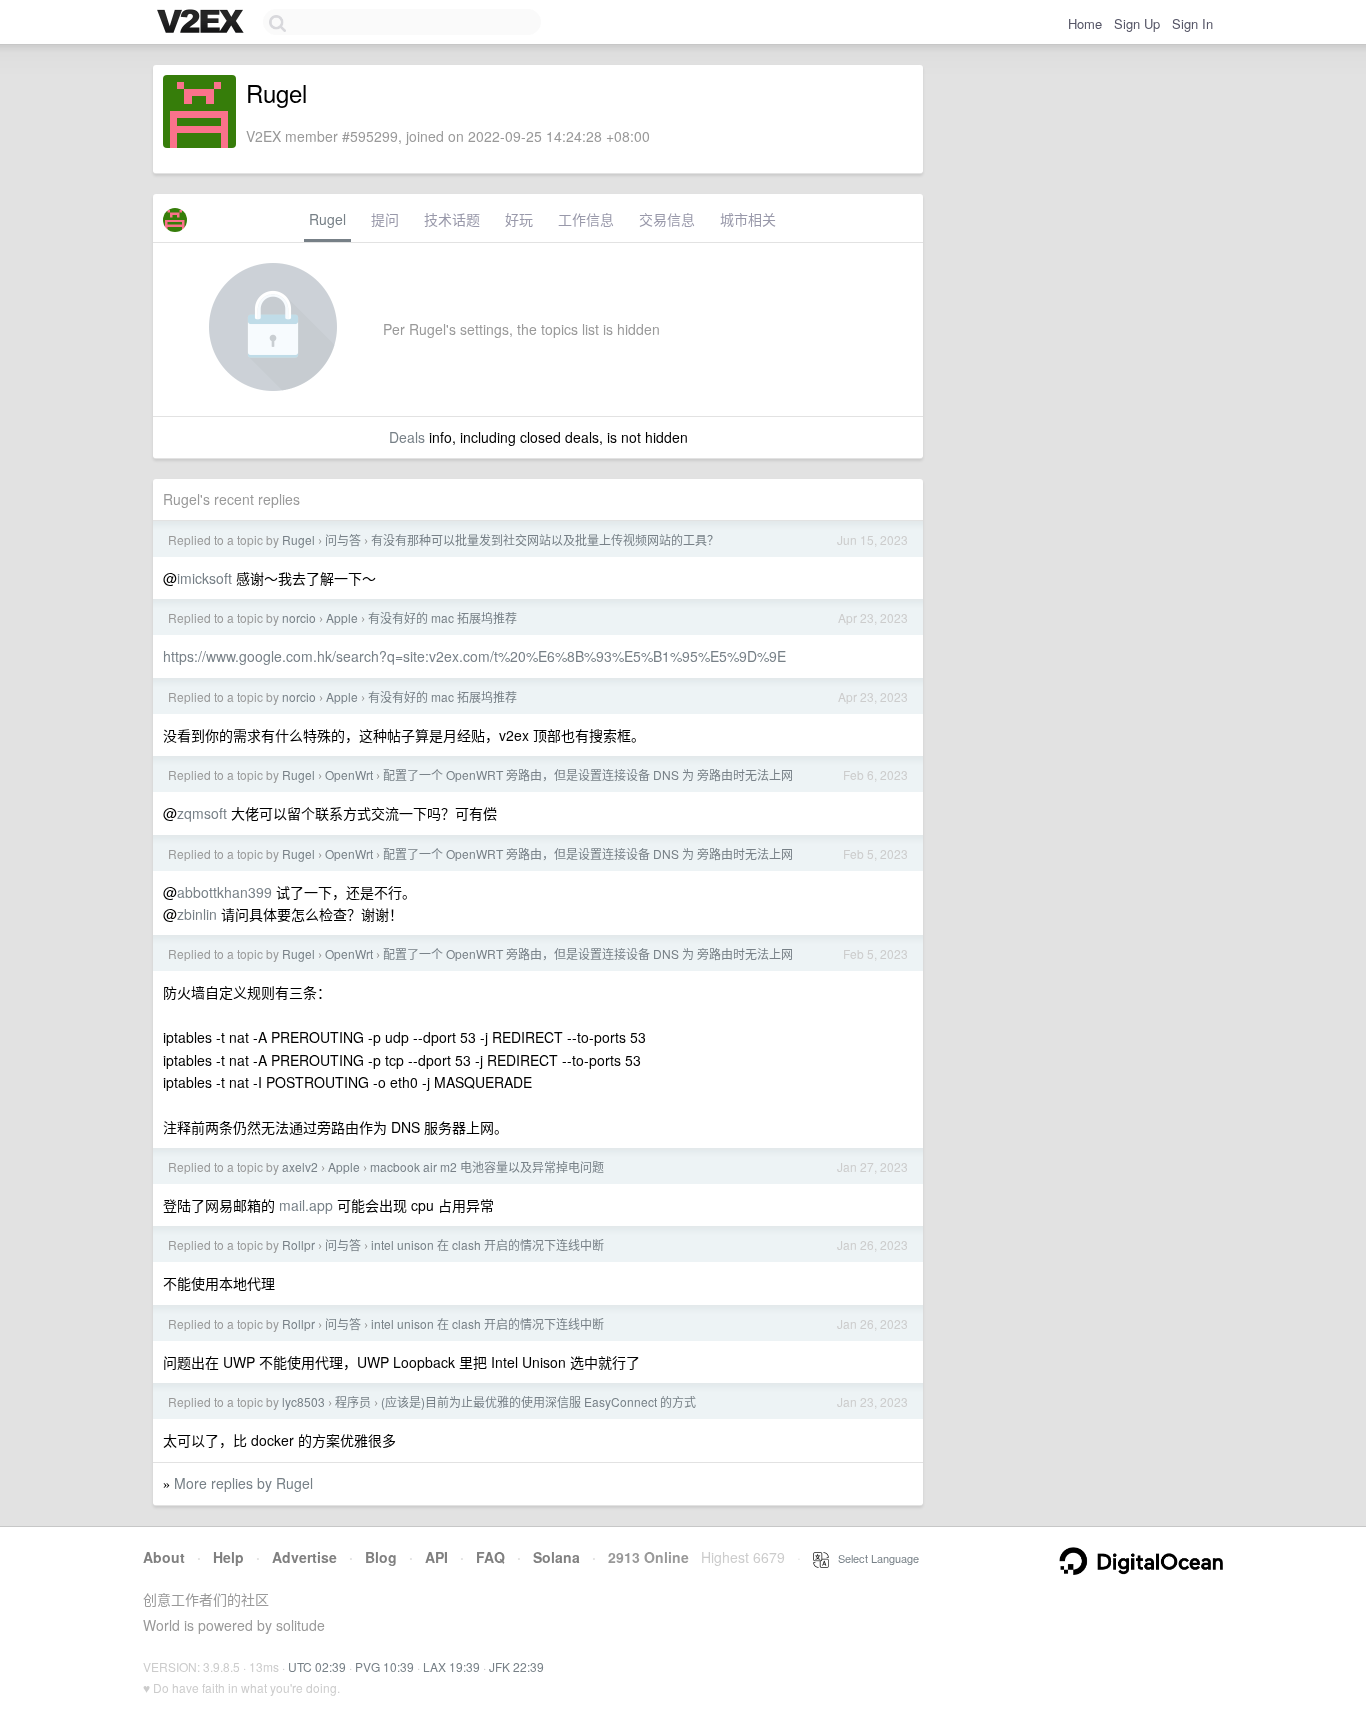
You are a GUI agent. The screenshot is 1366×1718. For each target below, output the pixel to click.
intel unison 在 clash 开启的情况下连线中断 (487, 1244)
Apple (342, 617)
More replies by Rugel (243, 1483)
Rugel (327, 219)
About (164, 1557)
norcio (299, 617)
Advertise (304, 1557)
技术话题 (452, 219)
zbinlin (197, 914)
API (436, 1557)
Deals (407, 437)
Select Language (874, 1558)
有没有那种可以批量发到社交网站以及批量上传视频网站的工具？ (545, 539)
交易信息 (667, 219)
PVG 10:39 (384, 1666)
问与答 (343, 539)
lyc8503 (303, 1401)
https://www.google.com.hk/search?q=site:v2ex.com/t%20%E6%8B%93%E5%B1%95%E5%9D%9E (474, 656)
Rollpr (298, 1244)
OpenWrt (349, 774)
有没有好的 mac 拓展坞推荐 (442, 617)
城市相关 (748, 219)
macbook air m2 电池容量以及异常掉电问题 (487, 1166)
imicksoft (204, 578)
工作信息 (586, 219)
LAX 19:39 (451, 1666)
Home (1085, 23)
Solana (556, 1557)
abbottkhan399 (224, 892)
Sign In (1192, 23)
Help (228, 1557)
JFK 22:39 (516, 1666)
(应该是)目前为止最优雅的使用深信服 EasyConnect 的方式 (538, 1401)
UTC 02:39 (317, 1666)
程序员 (353, 1401)
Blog (381, 1557)
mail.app (306, 1205)
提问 (385, 219)
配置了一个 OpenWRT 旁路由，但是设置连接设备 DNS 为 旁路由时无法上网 (588, 774)
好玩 (519, 219)
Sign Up (1137, 23)
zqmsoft (202, 813)
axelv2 (300, 1166)
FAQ (490, 1557)
